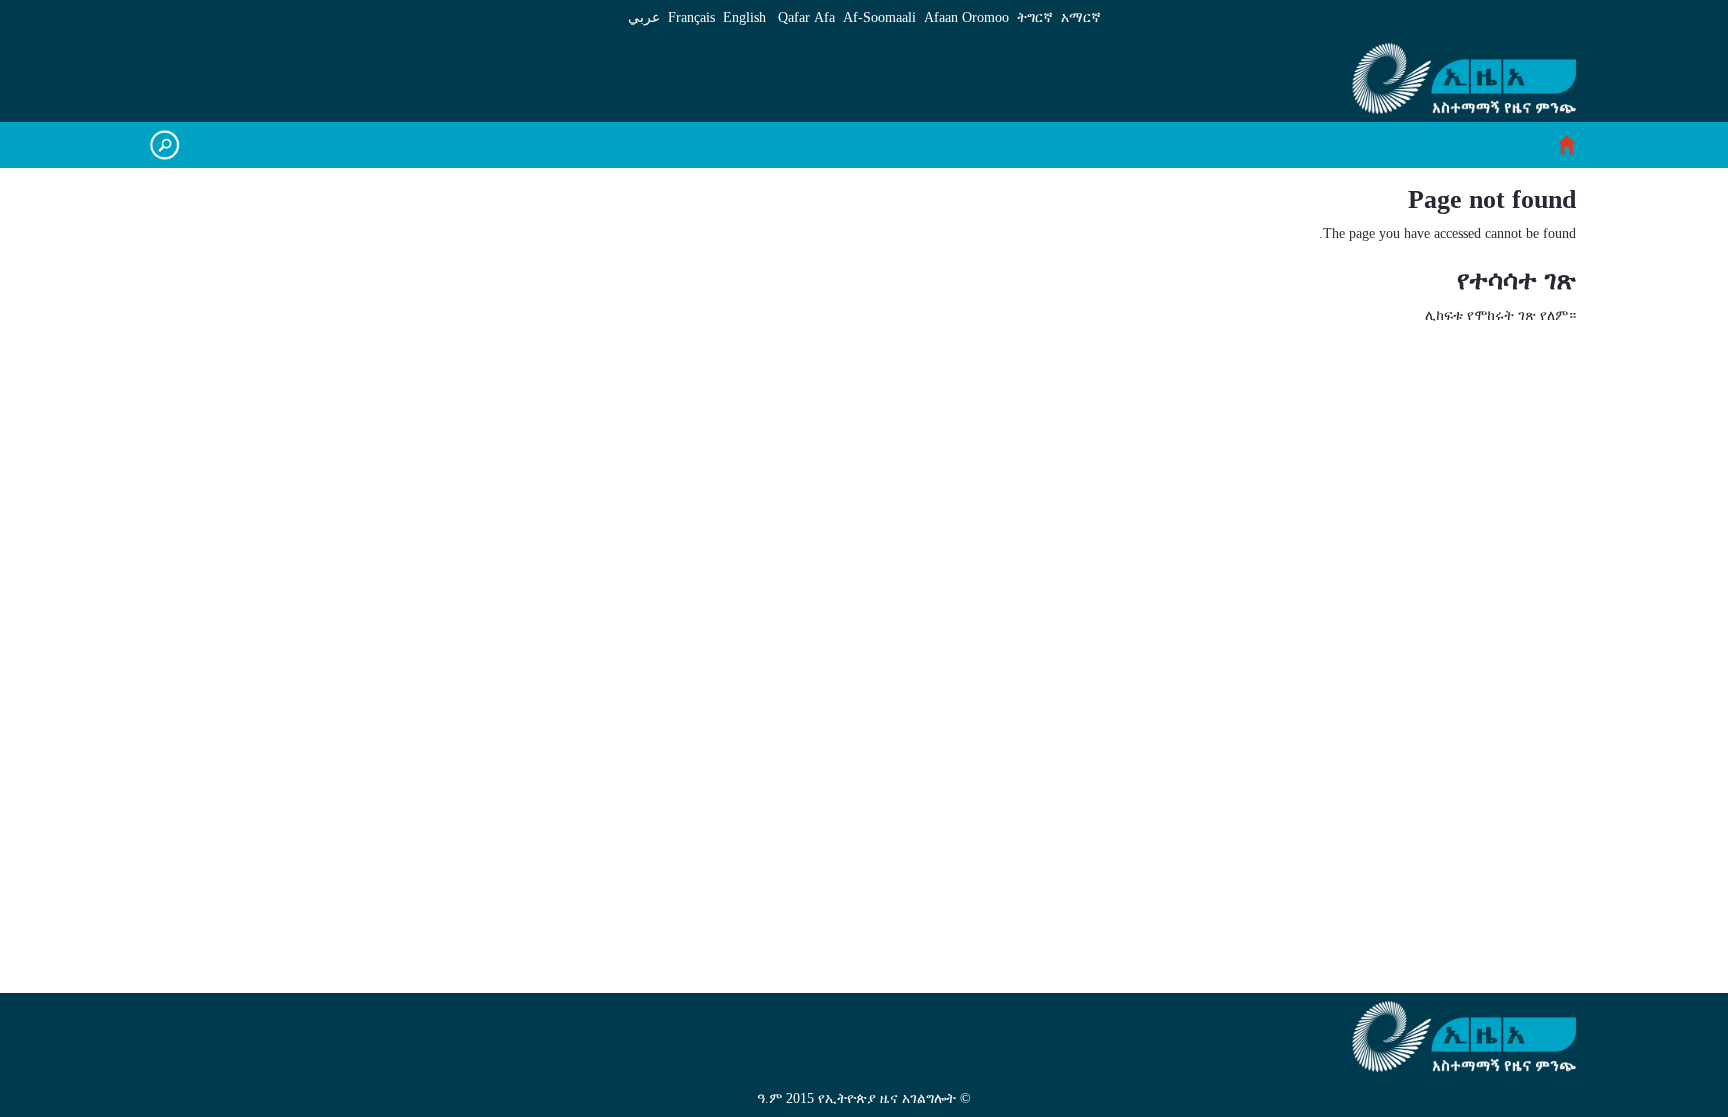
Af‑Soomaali (879, 17)
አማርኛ (1081, 17)
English (744, 17)
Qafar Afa (806, 17)
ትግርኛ (1035, 17)
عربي (644, 17)
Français (691, 17)
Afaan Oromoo (966, 17)
